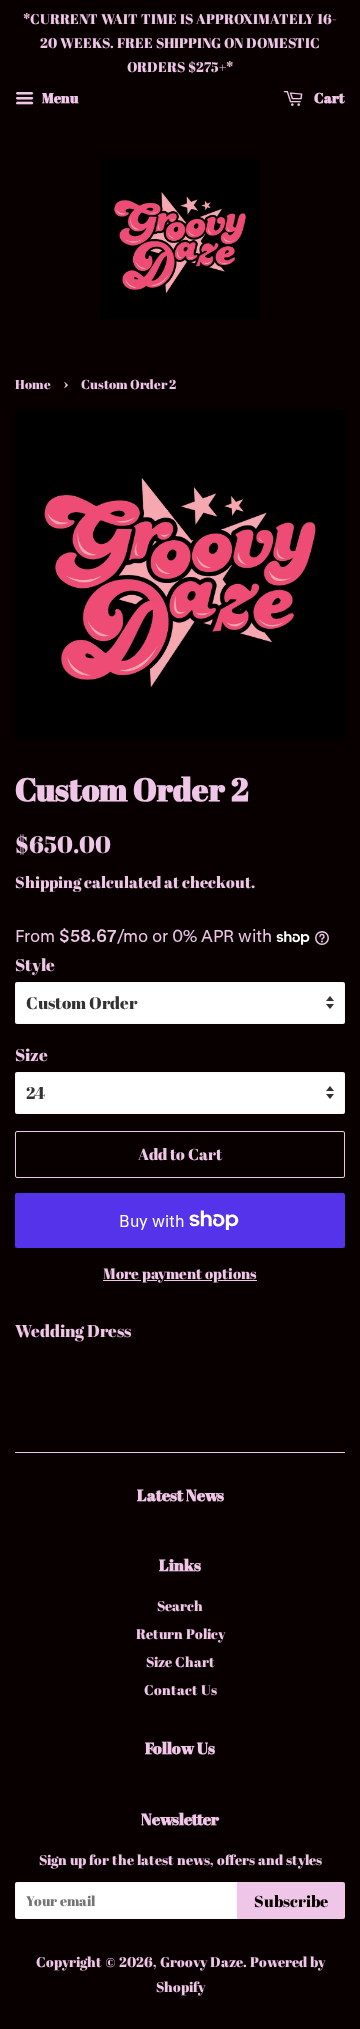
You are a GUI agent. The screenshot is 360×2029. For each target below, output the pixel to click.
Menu (58, 97)
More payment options (180, 1273)
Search (180, 1605)
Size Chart (180, 1661)
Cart (328, 97)
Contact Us (180, 1689)
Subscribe (291, 1901)
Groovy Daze (201, 1961)
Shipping (48, 882)
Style (35, 964)
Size (31, 1054)
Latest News (180, 1495)
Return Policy (180, 1633)
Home (33, 384)
